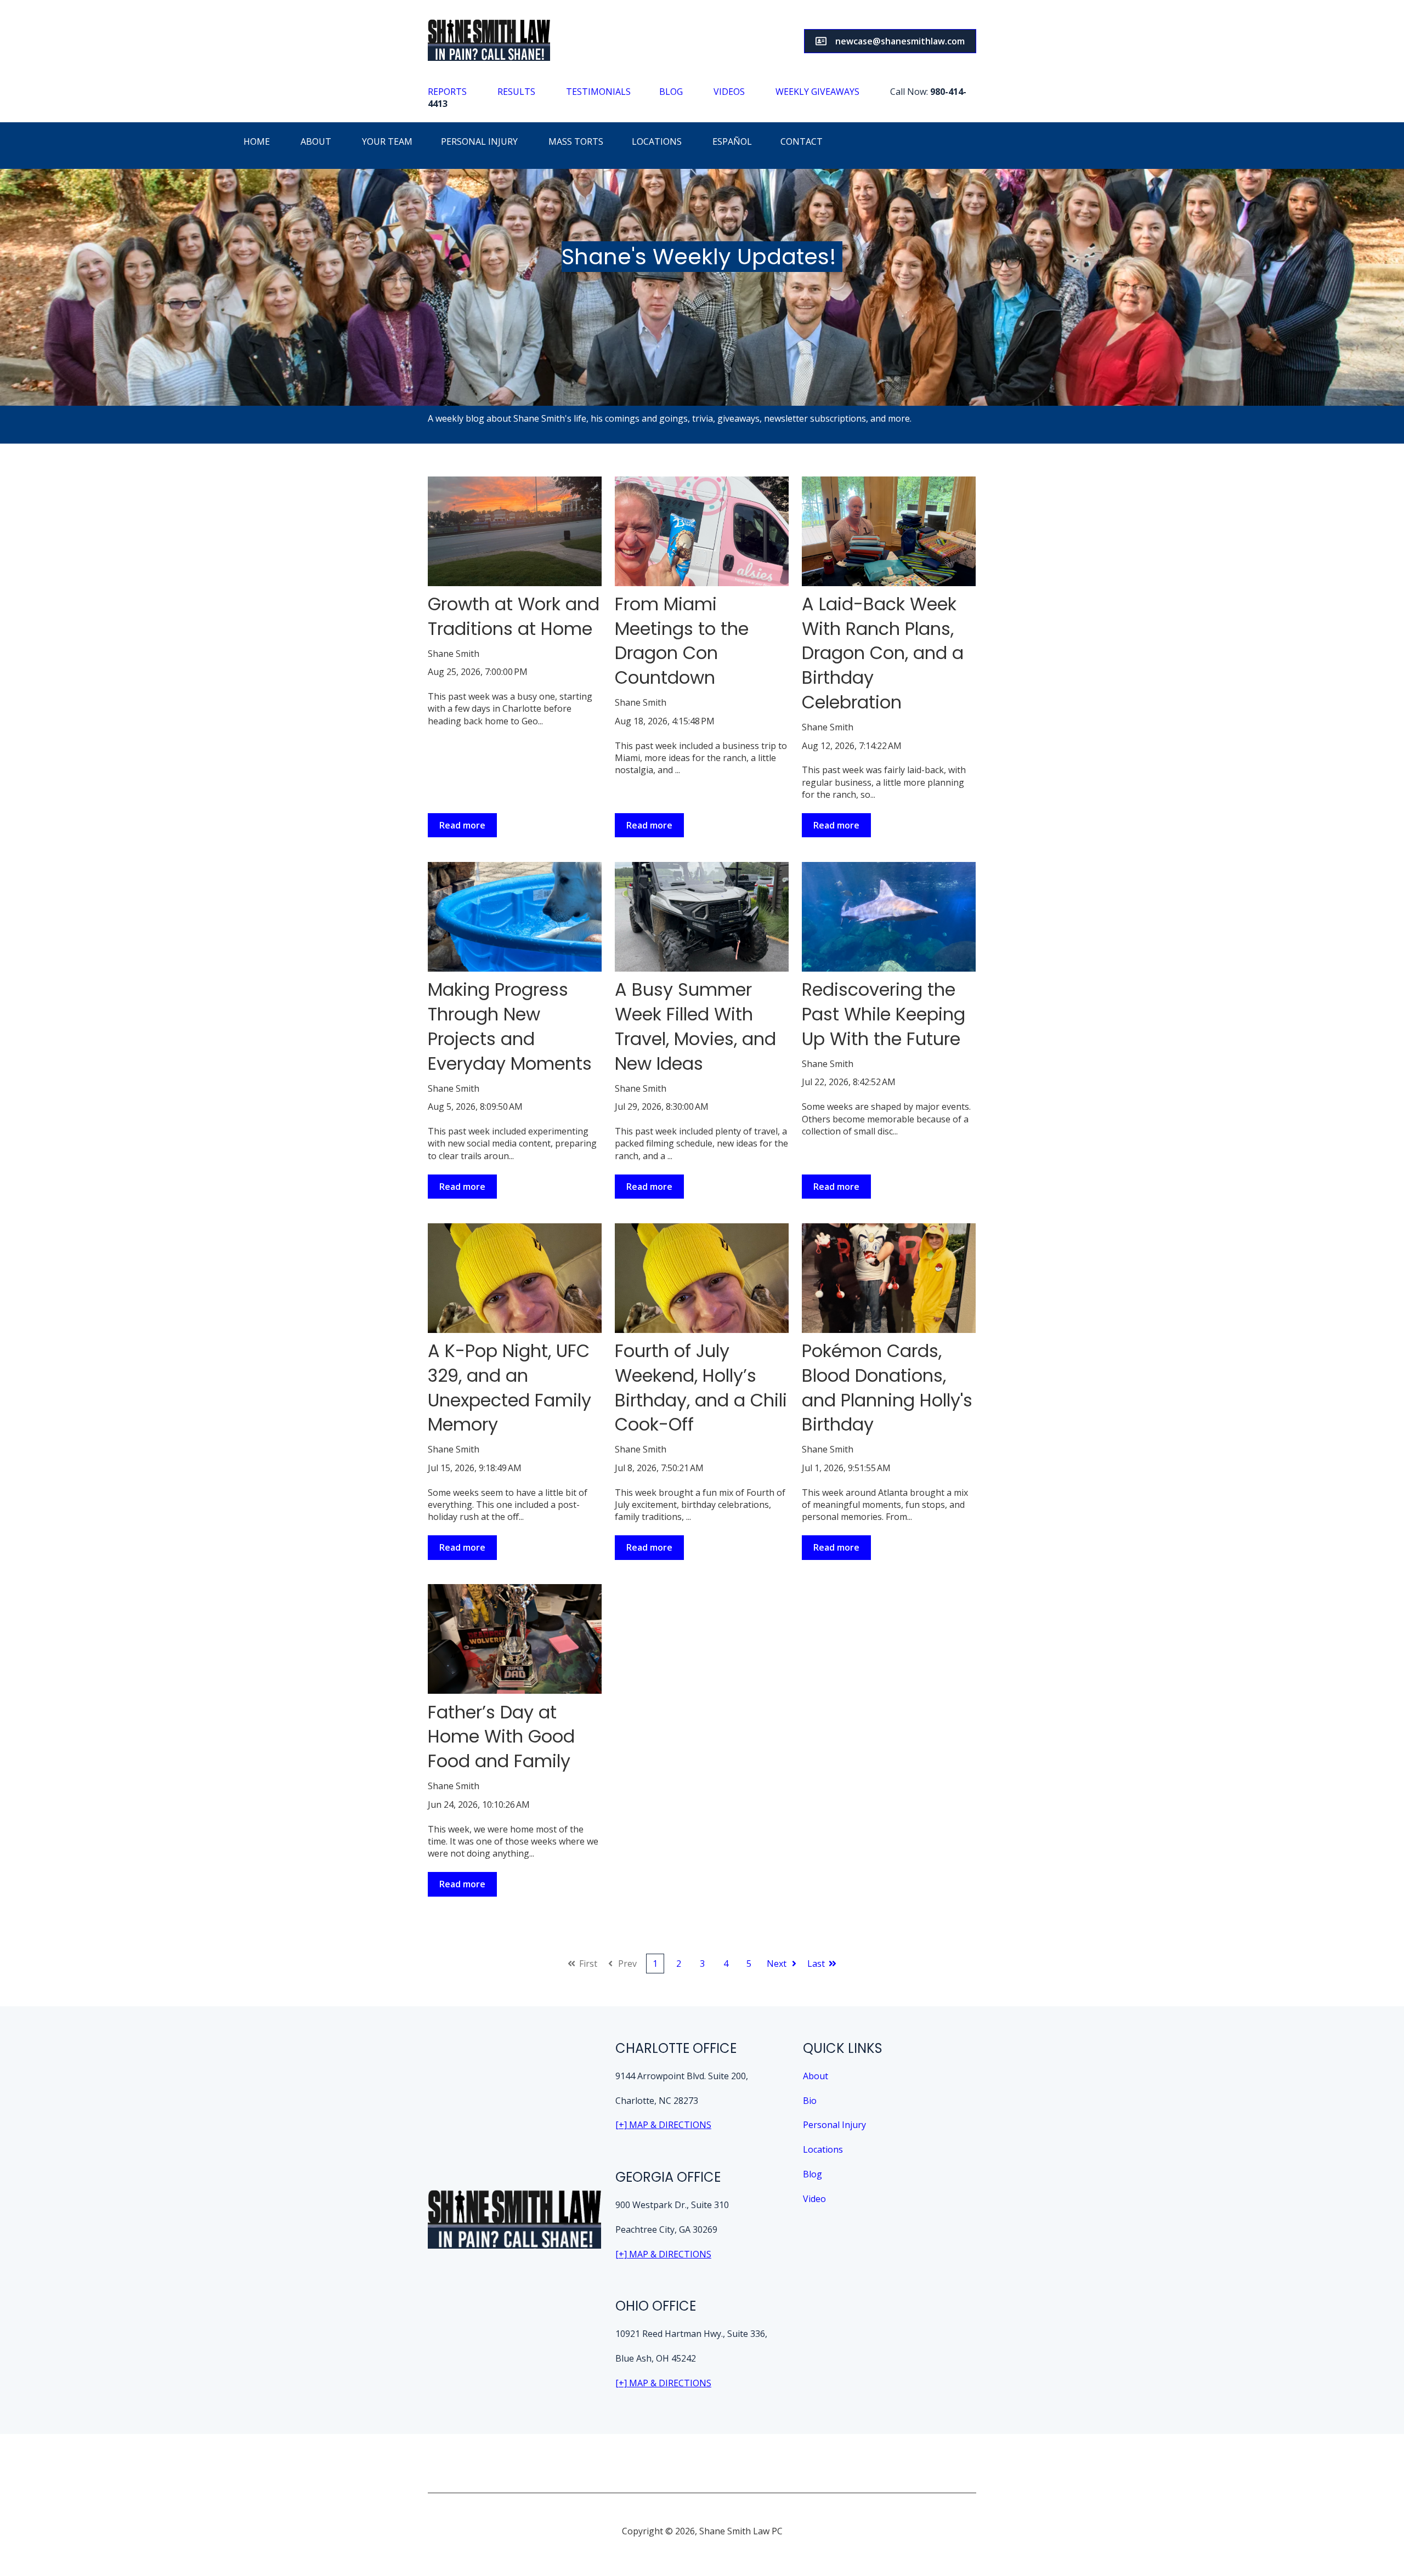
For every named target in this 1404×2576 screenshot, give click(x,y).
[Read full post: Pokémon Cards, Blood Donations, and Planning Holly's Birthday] (889, 1278)
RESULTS (516, 92)
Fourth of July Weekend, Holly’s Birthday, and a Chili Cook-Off (701, 1388)
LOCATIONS (657, 141)
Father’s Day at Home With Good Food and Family (501, 1737)
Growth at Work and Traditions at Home (514, 616)
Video (814, 2199)
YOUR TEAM (388, 141)
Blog (813, 2174)
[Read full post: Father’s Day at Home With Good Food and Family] (515, 1639)
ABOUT (316, 141)
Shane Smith (454, 654)
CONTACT (802, 141)
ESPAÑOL (732, 141)
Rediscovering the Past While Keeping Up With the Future (884, 1014)
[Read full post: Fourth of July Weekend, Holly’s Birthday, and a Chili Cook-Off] (702, 1278)
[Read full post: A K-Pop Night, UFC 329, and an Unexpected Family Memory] (515, 1278)
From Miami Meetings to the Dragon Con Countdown (682, 641)
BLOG (671, 92)
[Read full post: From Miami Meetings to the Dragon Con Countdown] (702, 531)
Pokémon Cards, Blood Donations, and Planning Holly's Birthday (887, 1388)
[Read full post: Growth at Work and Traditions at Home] (515, 531)
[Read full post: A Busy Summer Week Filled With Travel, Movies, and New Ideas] (702, 917)
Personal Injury (834, 2125)
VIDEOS (729, 92)
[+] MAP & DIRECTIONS (663, 2125)
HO (250, 141)
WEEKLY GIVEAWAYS (819, 92)
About (816, 2076)
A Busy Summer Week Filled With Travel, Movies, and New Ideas (695, 1026)
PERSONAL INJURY (482, 141)
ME (263, 141)
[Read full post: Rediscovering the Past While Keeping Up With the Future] (889, 917)
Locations (823, 2149)
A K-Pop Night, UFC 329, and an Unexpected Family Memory (509, 1388)
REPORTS (447, 92)
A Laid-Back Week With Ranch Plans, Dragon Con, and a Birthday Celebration (883, 653)
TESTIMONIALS (598, 92)
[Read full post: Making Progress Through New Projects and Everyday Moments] (515, 917)
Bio (810, 2101)
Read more (462, 825)
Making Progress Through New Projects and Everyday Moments (510, 1026)
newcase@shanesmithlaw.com (900, 41)
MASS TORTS (576, 141)
